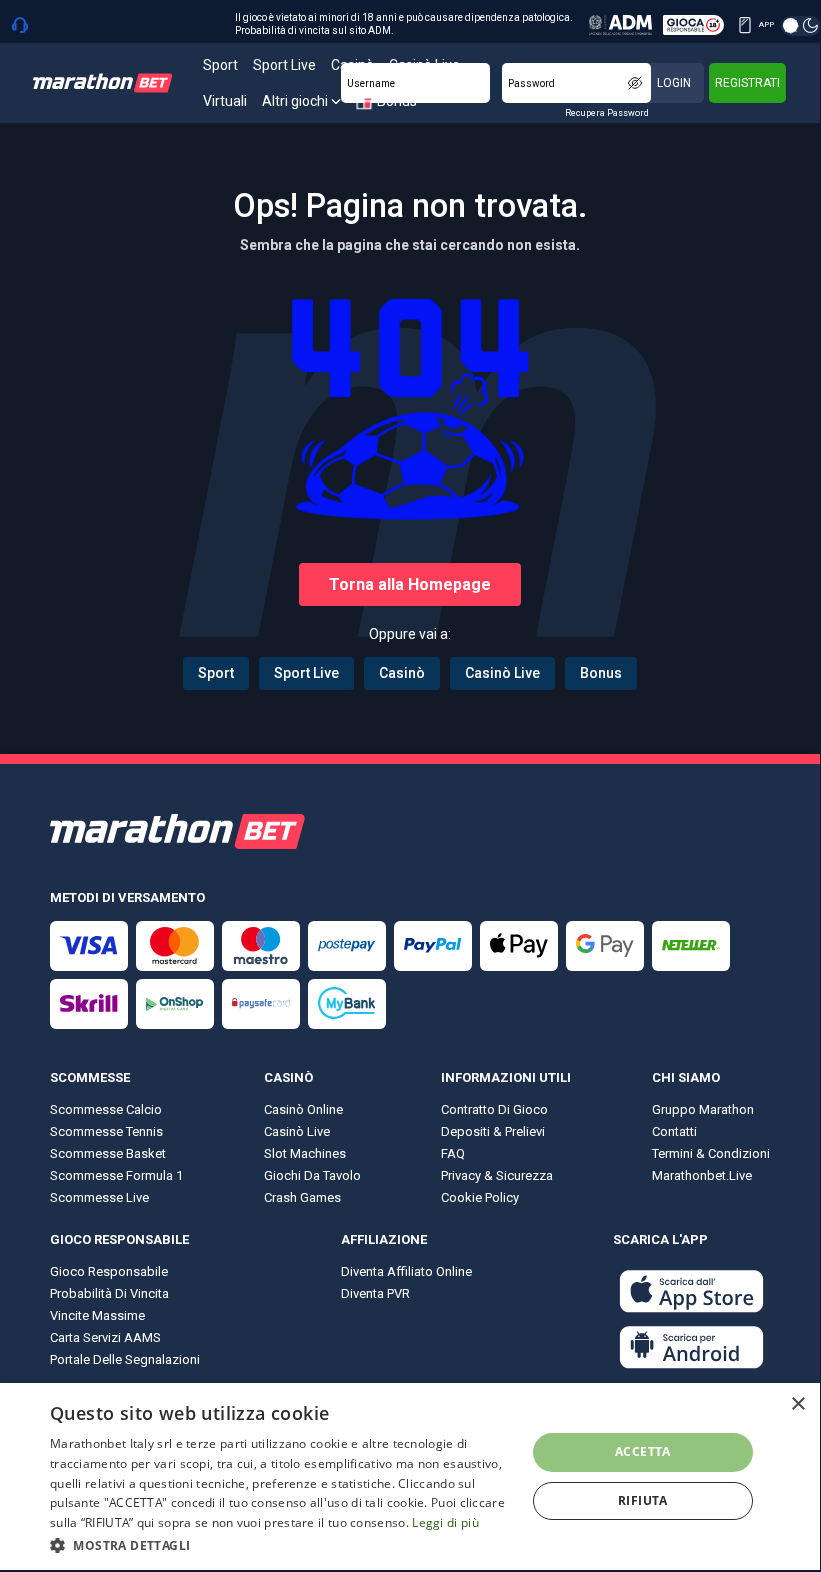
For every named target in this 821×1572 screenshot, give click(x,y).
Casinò (402, 673)
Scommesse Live (99, 1197)
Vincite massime (97, 1315)
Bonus (601, 673)
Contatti (674, 1131)
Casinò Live (502, 673)
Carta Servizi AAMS (105, 1337)
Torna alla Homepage (410, 584)
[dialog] (410, 1476)
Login (674, 83)
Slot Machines (305, 1153)
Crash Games (302, 1197)
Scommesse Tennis (106, 1131)
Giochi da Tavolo (312, 1175)
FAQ (453, 1153)
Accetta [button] (643, 1451)
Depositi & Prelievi (493, 1131)
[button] (281, 1544)
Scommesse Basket (108, 1153)
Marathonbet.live (702, 1175)
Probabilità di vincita (109, 1293)
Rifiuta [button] (643, 1500)
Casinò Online (303, 1109)
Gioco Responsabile (109, 1271)
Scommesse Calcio (106, 1109)
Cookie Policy (480, 1197)
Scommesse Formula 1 (116, 1175)
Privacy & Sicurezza (497, 1175)
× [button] (797, 1404)
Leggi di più (445, 1522)
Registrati (747, 83)
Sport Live (306, 673)
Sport (216, 673)
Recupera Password (607, 113)
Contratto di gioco (494, 1109)
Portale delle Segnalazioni (125, 1359)
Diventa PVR (375, 1293)
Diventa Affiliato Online (406, 1271)
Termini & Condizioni (711, 1153)
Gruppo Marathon (703, 1109)
